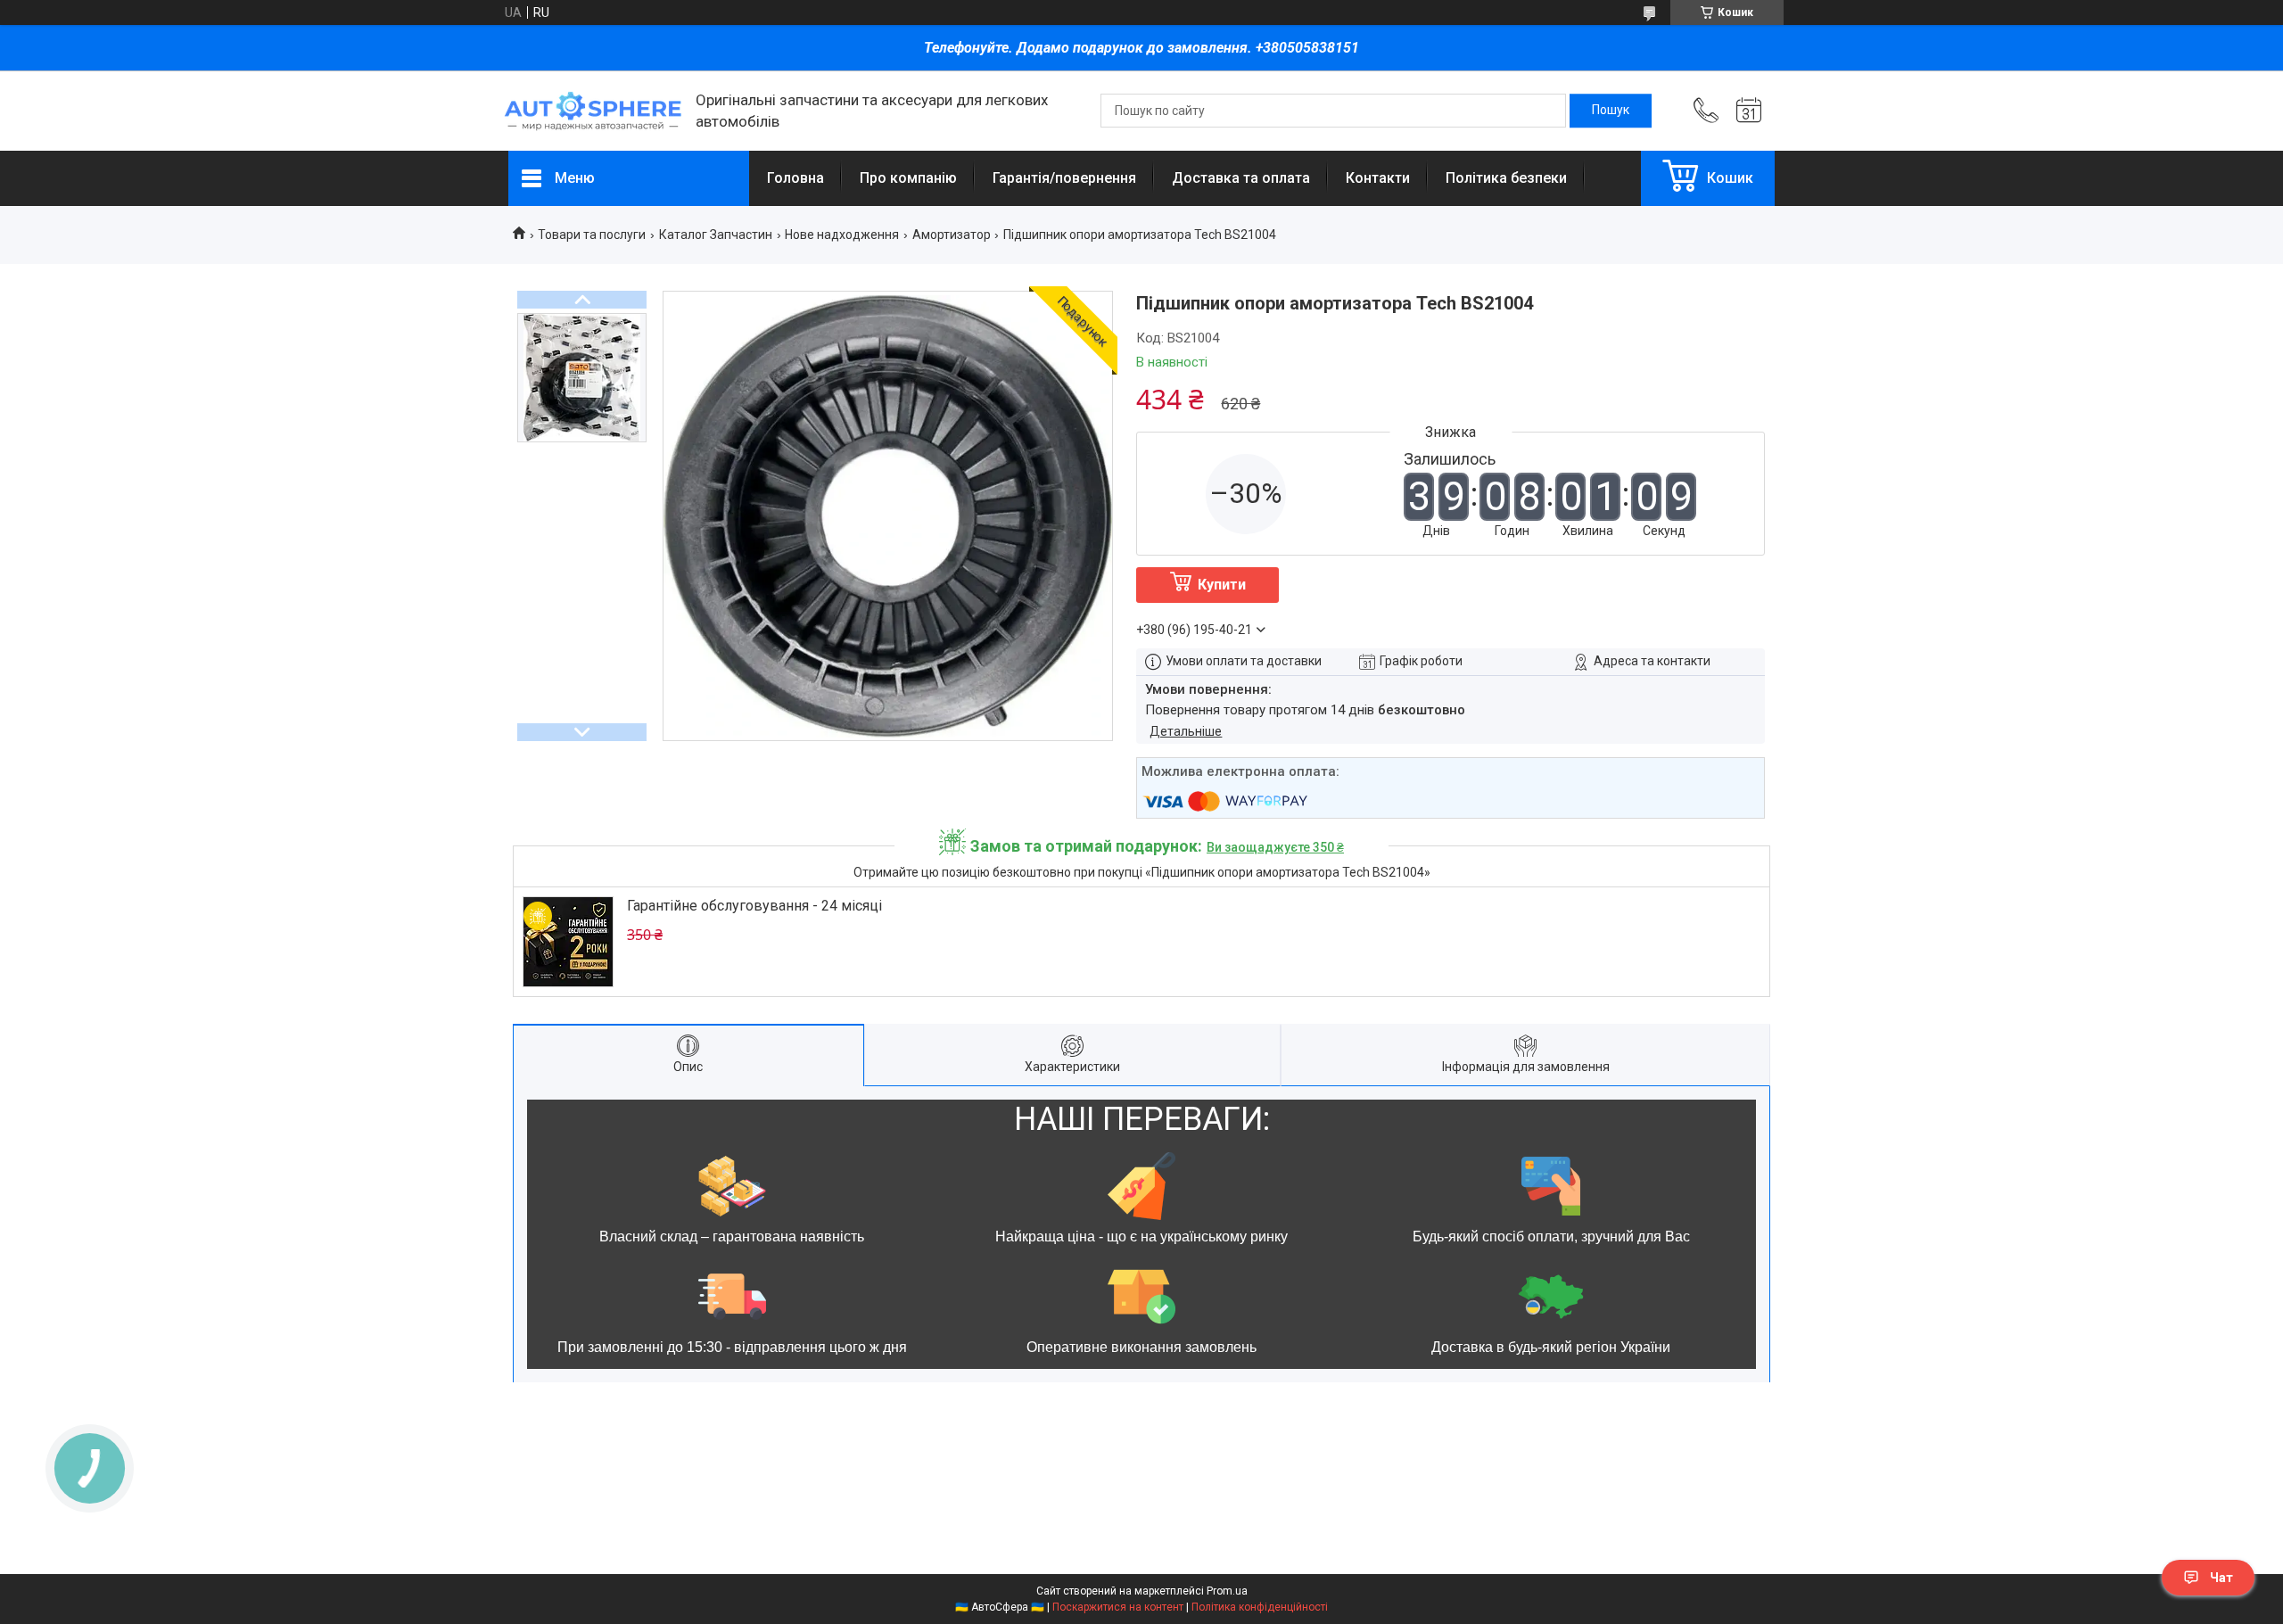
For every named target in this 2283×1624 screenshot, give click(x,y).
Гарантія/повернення (1064, 178)
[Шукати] (1611, 111)
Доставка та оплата (1241, 178)
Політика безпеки (1506, 178)
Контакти (1378, 178)
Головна (795, 178)
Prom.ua (1227, 1591)
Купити (1222, 585)
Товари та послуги (592, 235)
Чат (2221, 1578)
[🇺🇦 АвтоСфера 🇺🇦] (593, 111)
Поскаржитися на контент (1118, 1607)
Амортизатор (952, 235)
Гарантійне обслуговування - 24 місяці (754, 906)
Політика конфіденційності (1260, 1607)
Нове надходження (842, 235)
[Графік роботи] (1749, 111)
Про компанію (908, 178)
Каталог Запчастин (716, 235)
